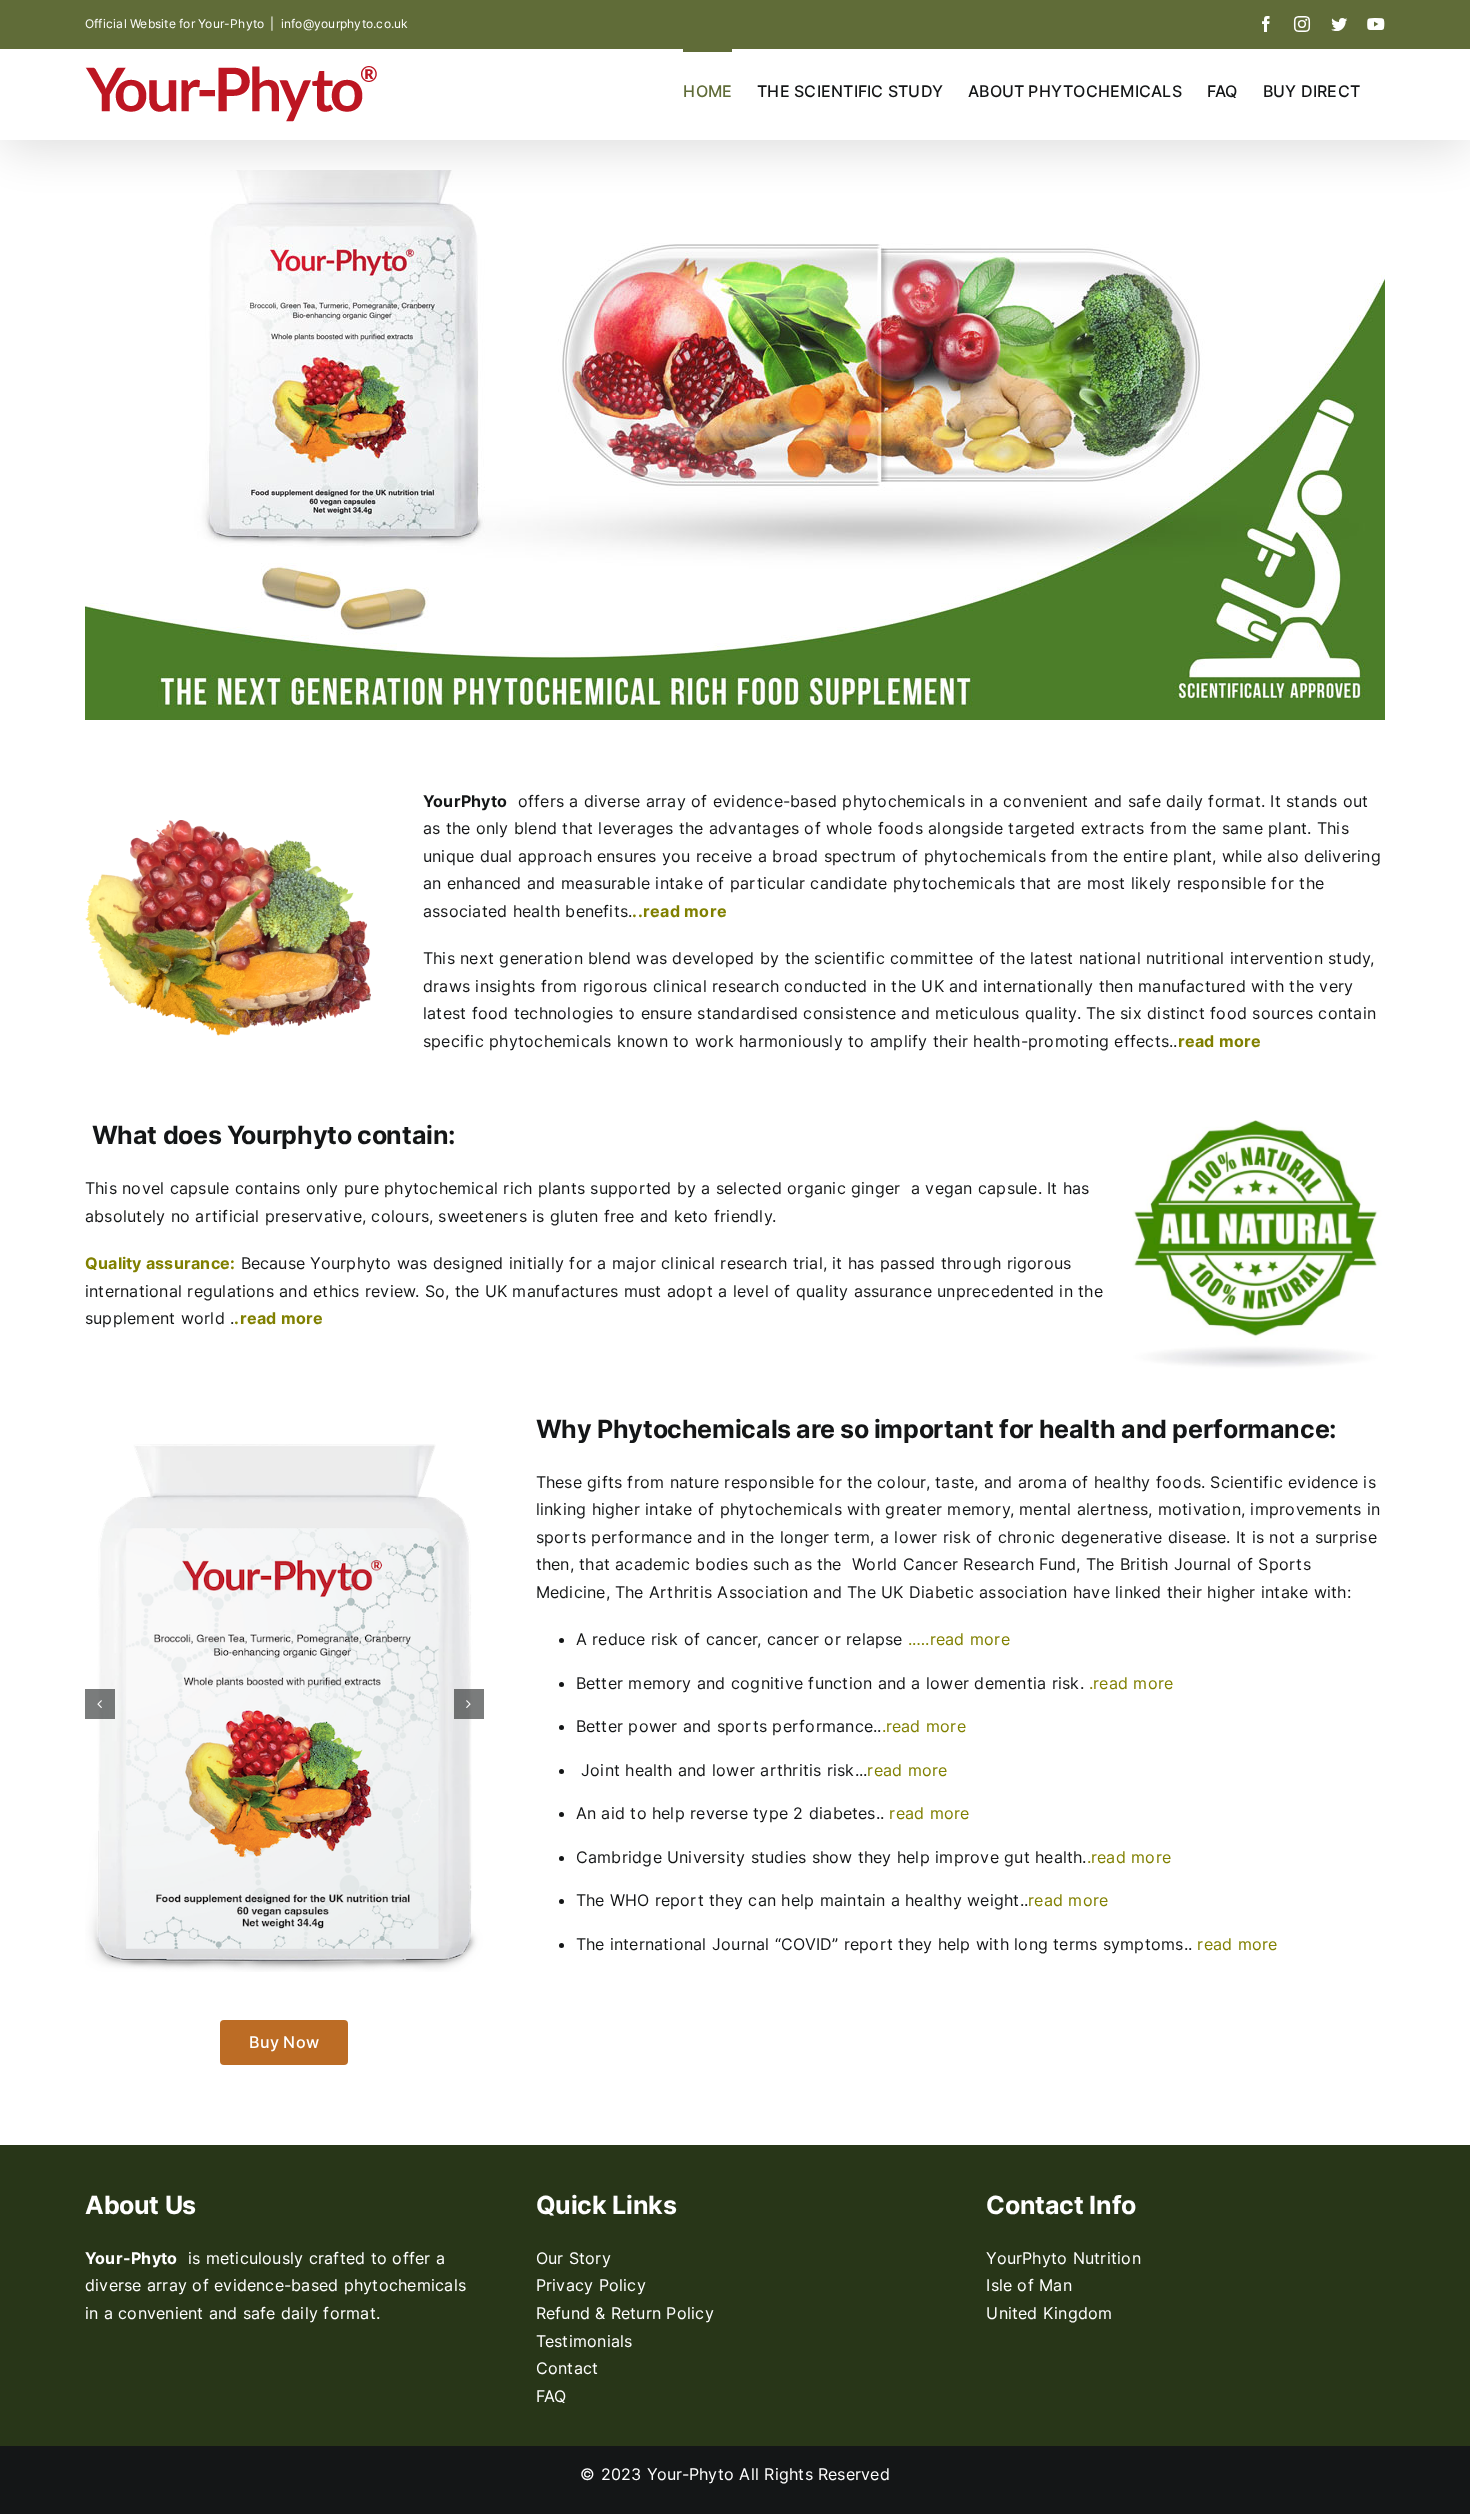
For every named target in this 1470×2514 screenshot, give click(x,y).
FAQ (551, 2396)
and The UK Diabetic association (943, 1592)
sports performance (795, 1726)
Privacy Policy (591, 2285)
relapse (874, 1639)
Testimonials (584, 2341)
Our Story (573, 2258)
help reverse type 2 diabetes (764, 1813)
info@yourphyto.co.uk (345, 23)
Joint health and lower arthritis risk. (720, 1770)
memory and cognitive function (750, 1683)
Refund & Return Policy (625, 2313)
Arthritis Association (731, 1592)
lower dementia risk (1003, 1683)
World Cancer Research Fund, (969, 1564)
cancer (796, 1639)
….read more (961, 1639)
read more (907, 1770)
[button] (100, 1704)
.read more (278, 1318)
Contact (567, 2368)
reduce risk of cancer (674, 1639)
